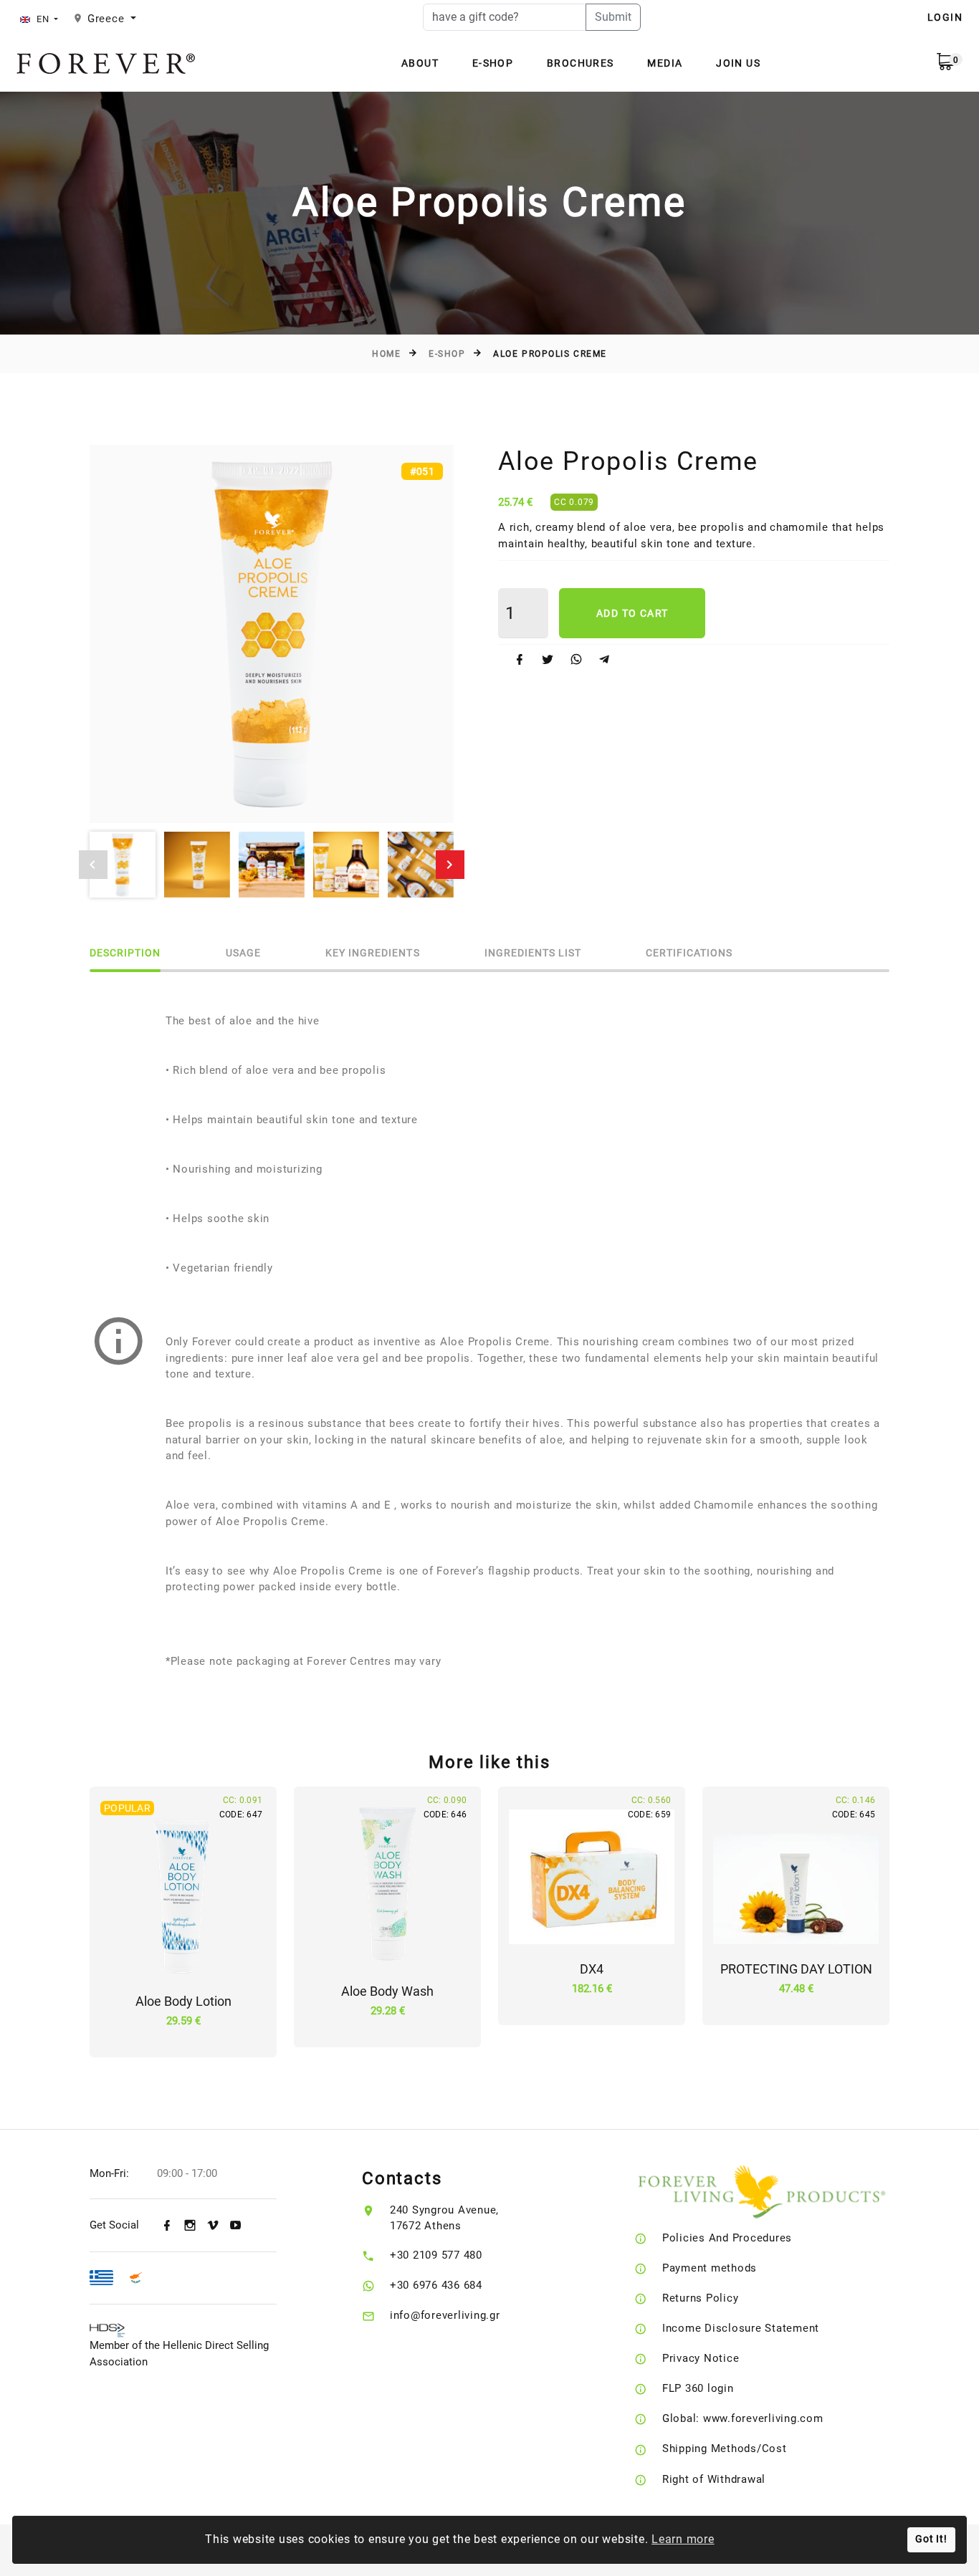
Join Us (738, 63)
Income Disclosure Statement (741, 2328)
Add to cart (632, 613)
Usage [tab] (243, 953)
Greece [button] (108, 19)
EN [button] (43, 19)
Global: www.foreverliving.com (743, 2418)
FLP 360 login (698, 2388)
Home (386, 354)
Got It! (931, 2539)
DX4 (592, 1969)
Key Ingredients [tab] (373, 953)
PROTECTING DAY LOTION (796, 1969)
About (420, 63)
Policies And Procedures (727, 2238)
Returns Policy (701, 2298)
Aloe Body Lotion (183, 2001)
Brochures (581, 63)
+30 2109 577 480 (436, 2255)
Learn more (683, 2539)
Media (665, 63)
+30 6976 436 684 (436, 2285)
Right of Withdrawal (714, 2479)
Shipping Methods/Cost (725, 2448)
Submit (613, 17)
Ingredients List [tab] (533, 953)
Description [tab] (125, 953)
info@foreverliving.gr (445, 2315)
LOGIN (945, 17)
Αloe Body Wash (387, 1991)
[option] (272, 634)
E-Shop (493, 63)
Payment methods (710, 2268)
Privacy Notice (701, 2358)
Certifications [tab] (689, 953)
